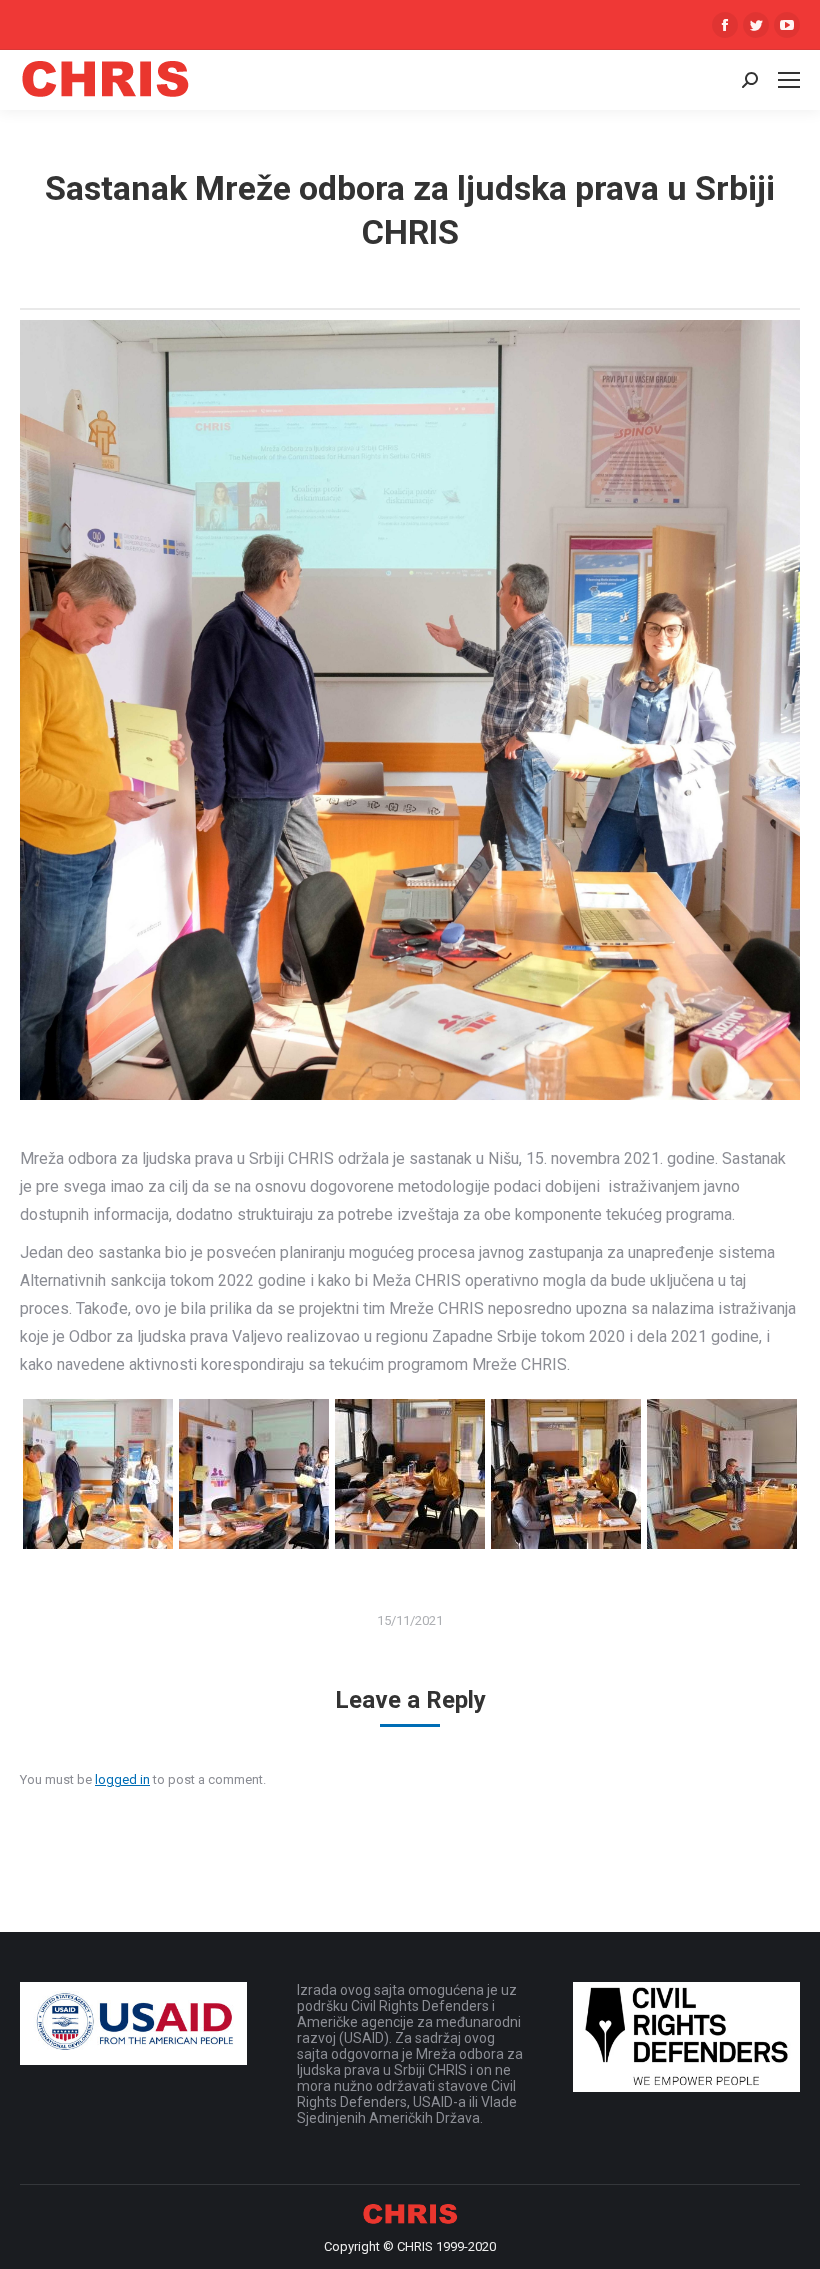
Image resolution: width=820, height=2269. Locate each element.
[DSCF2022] (98, 1474)
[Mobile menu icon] (789, 80)
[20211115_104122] (722, 1474)
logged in (122, 1779)
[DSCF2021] (254, 1474)
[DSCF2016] (566, 1474)
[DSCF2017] (410, 1474)
